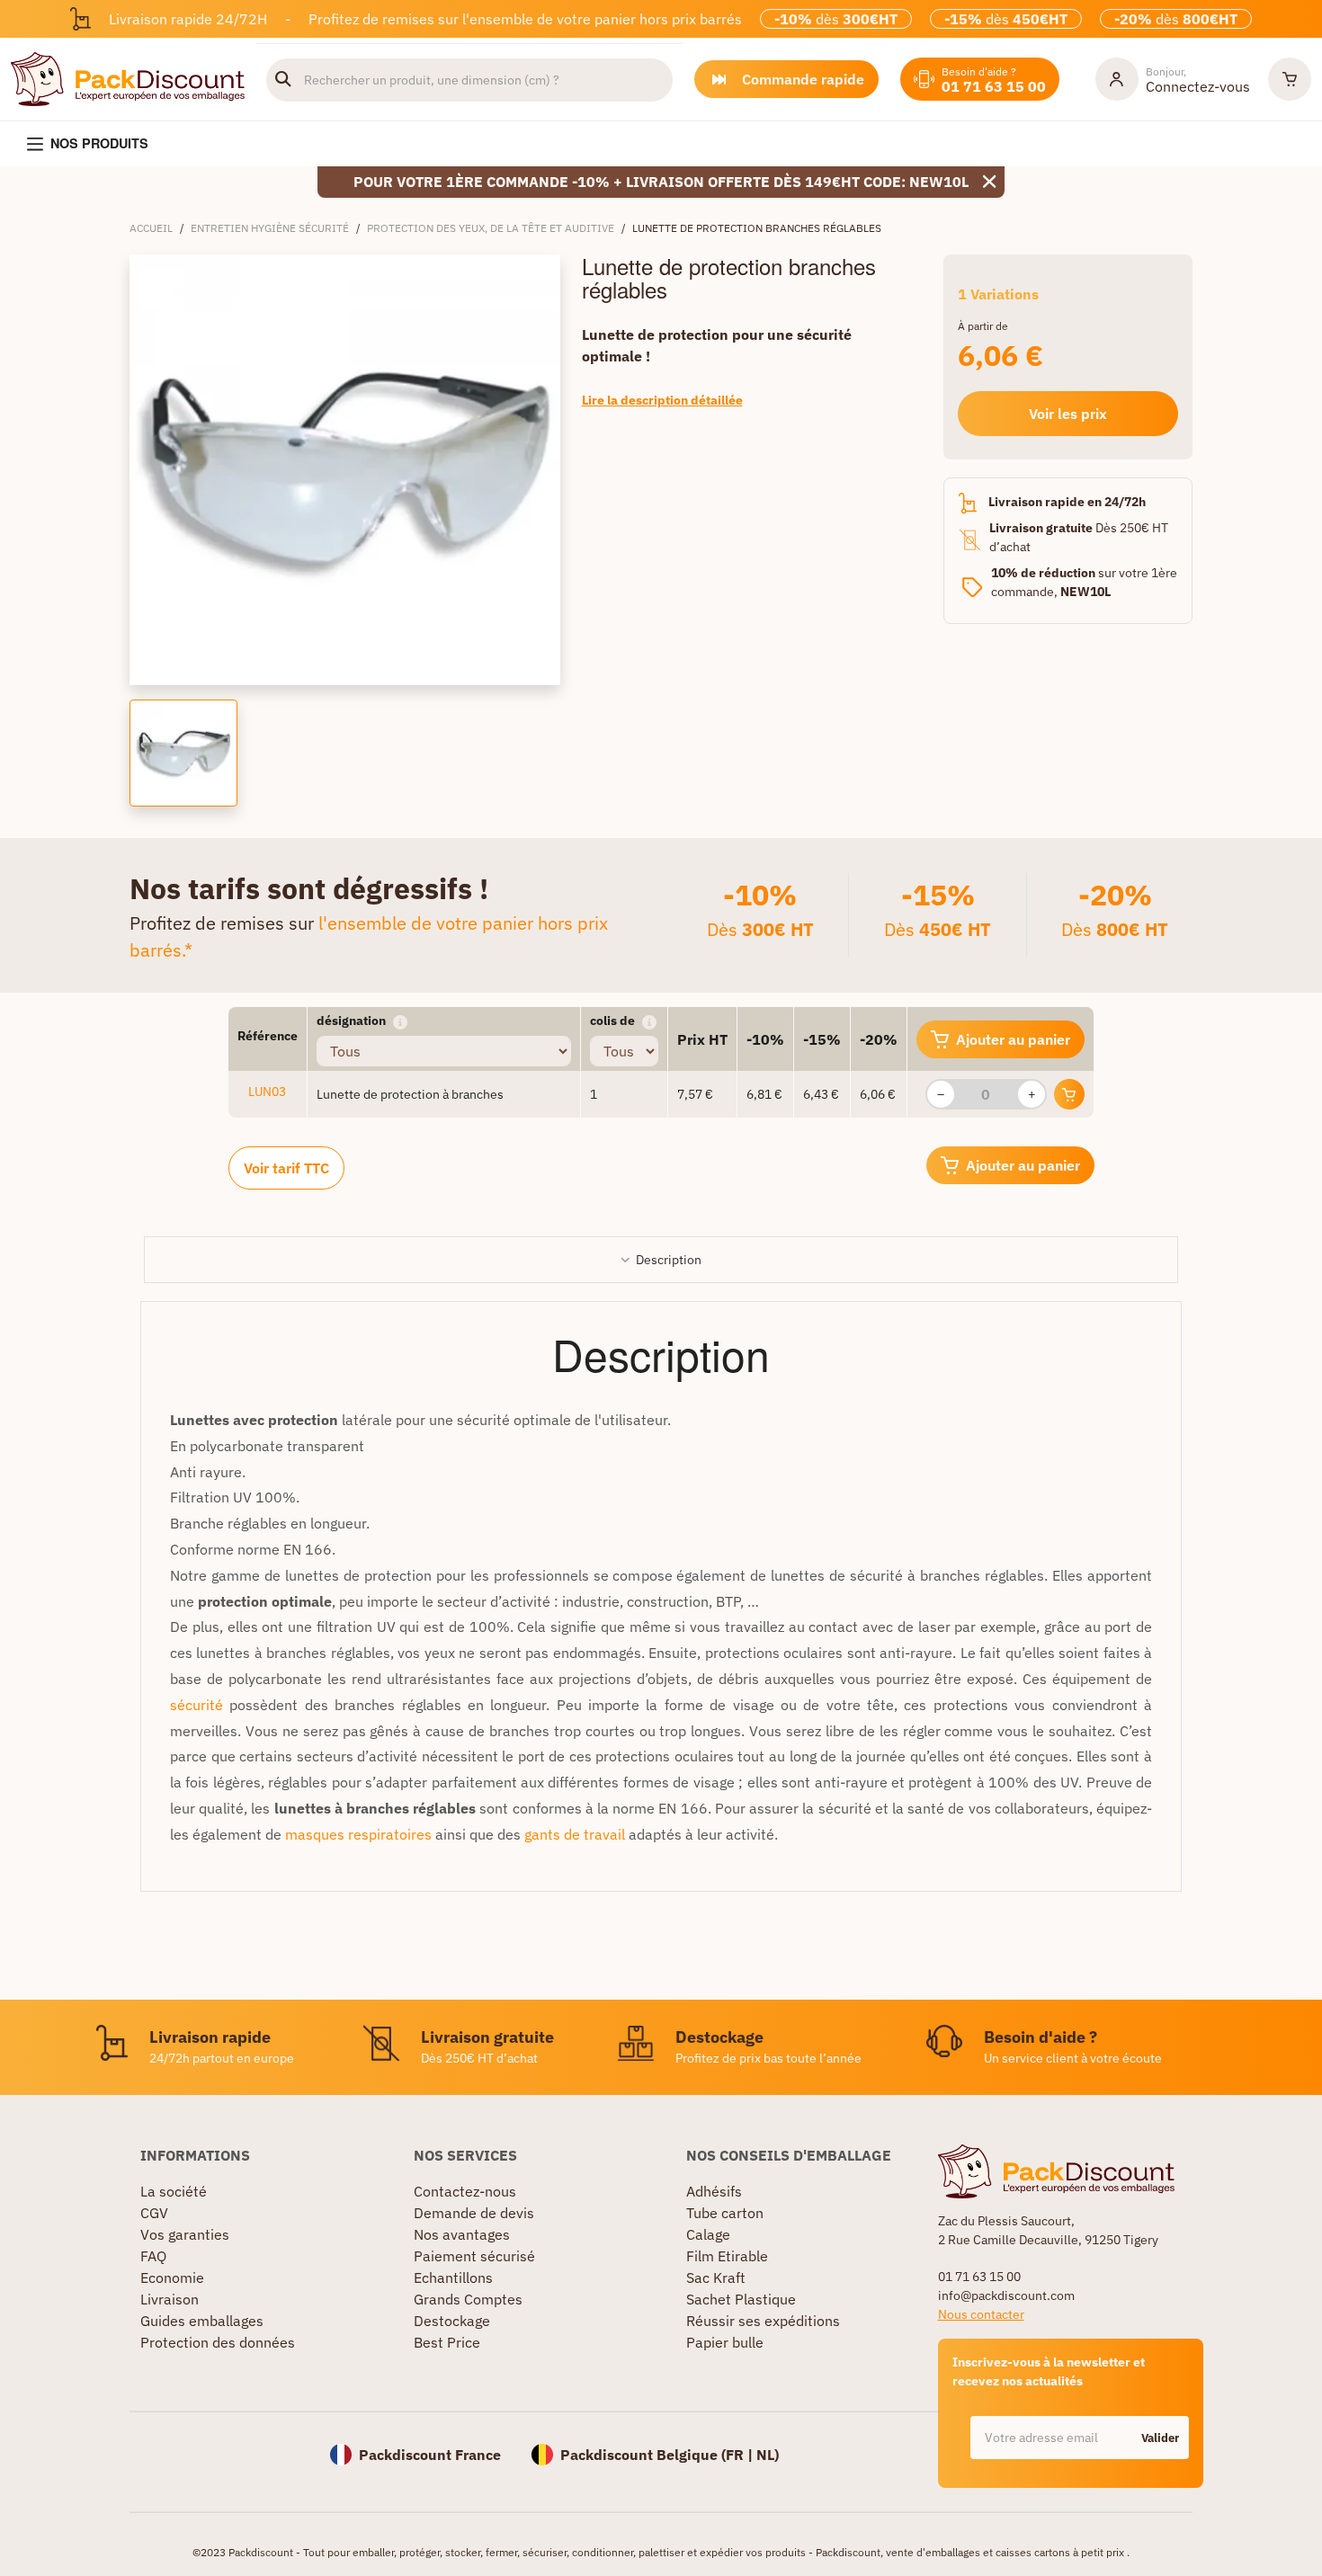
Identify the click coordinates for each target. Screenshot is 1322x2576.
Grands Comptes (468, 2299)
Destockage (452, 2321)
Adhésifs (714, 2191)
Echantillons (453, 2277)
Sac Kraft (716, 2277)
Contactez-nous (465, 2191)
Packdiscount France (430, 2455)
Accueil (151, 228)
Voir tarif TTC (286, 1168)
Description (669, 1260)
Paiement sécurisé (474, 2256)
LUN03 (267, 1092)
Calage (708, 2234)
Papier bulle (725, 2342)
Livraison (170, 2299)
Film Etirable (727, 2256)
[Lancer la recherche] (283, 80)
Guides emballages (202, 2321)
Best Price (447, 2342)
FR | (741, 2455)
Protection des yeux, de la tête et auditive (491, 228)
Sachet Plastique (741, 2299)
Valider (1160, 2438)
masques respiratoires (358, 1834)
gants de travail (575, 1834)
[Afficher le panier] (1290, 79)
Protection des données (218, 2342)
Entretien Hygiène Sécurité (270, 228)
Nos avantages (462, 2234)
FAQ (153, 2256)
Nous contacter (981, 2314)
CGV (154, 2213)
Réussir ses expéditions (763, 2321)
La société (174, 2191)
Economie (172, 2277)
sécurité (197, 1705)
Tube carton (725, 2213)
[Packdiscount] (128, 77)
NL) (768, 2455)
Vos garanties (185, 2234)
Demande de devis (474, 2213)
